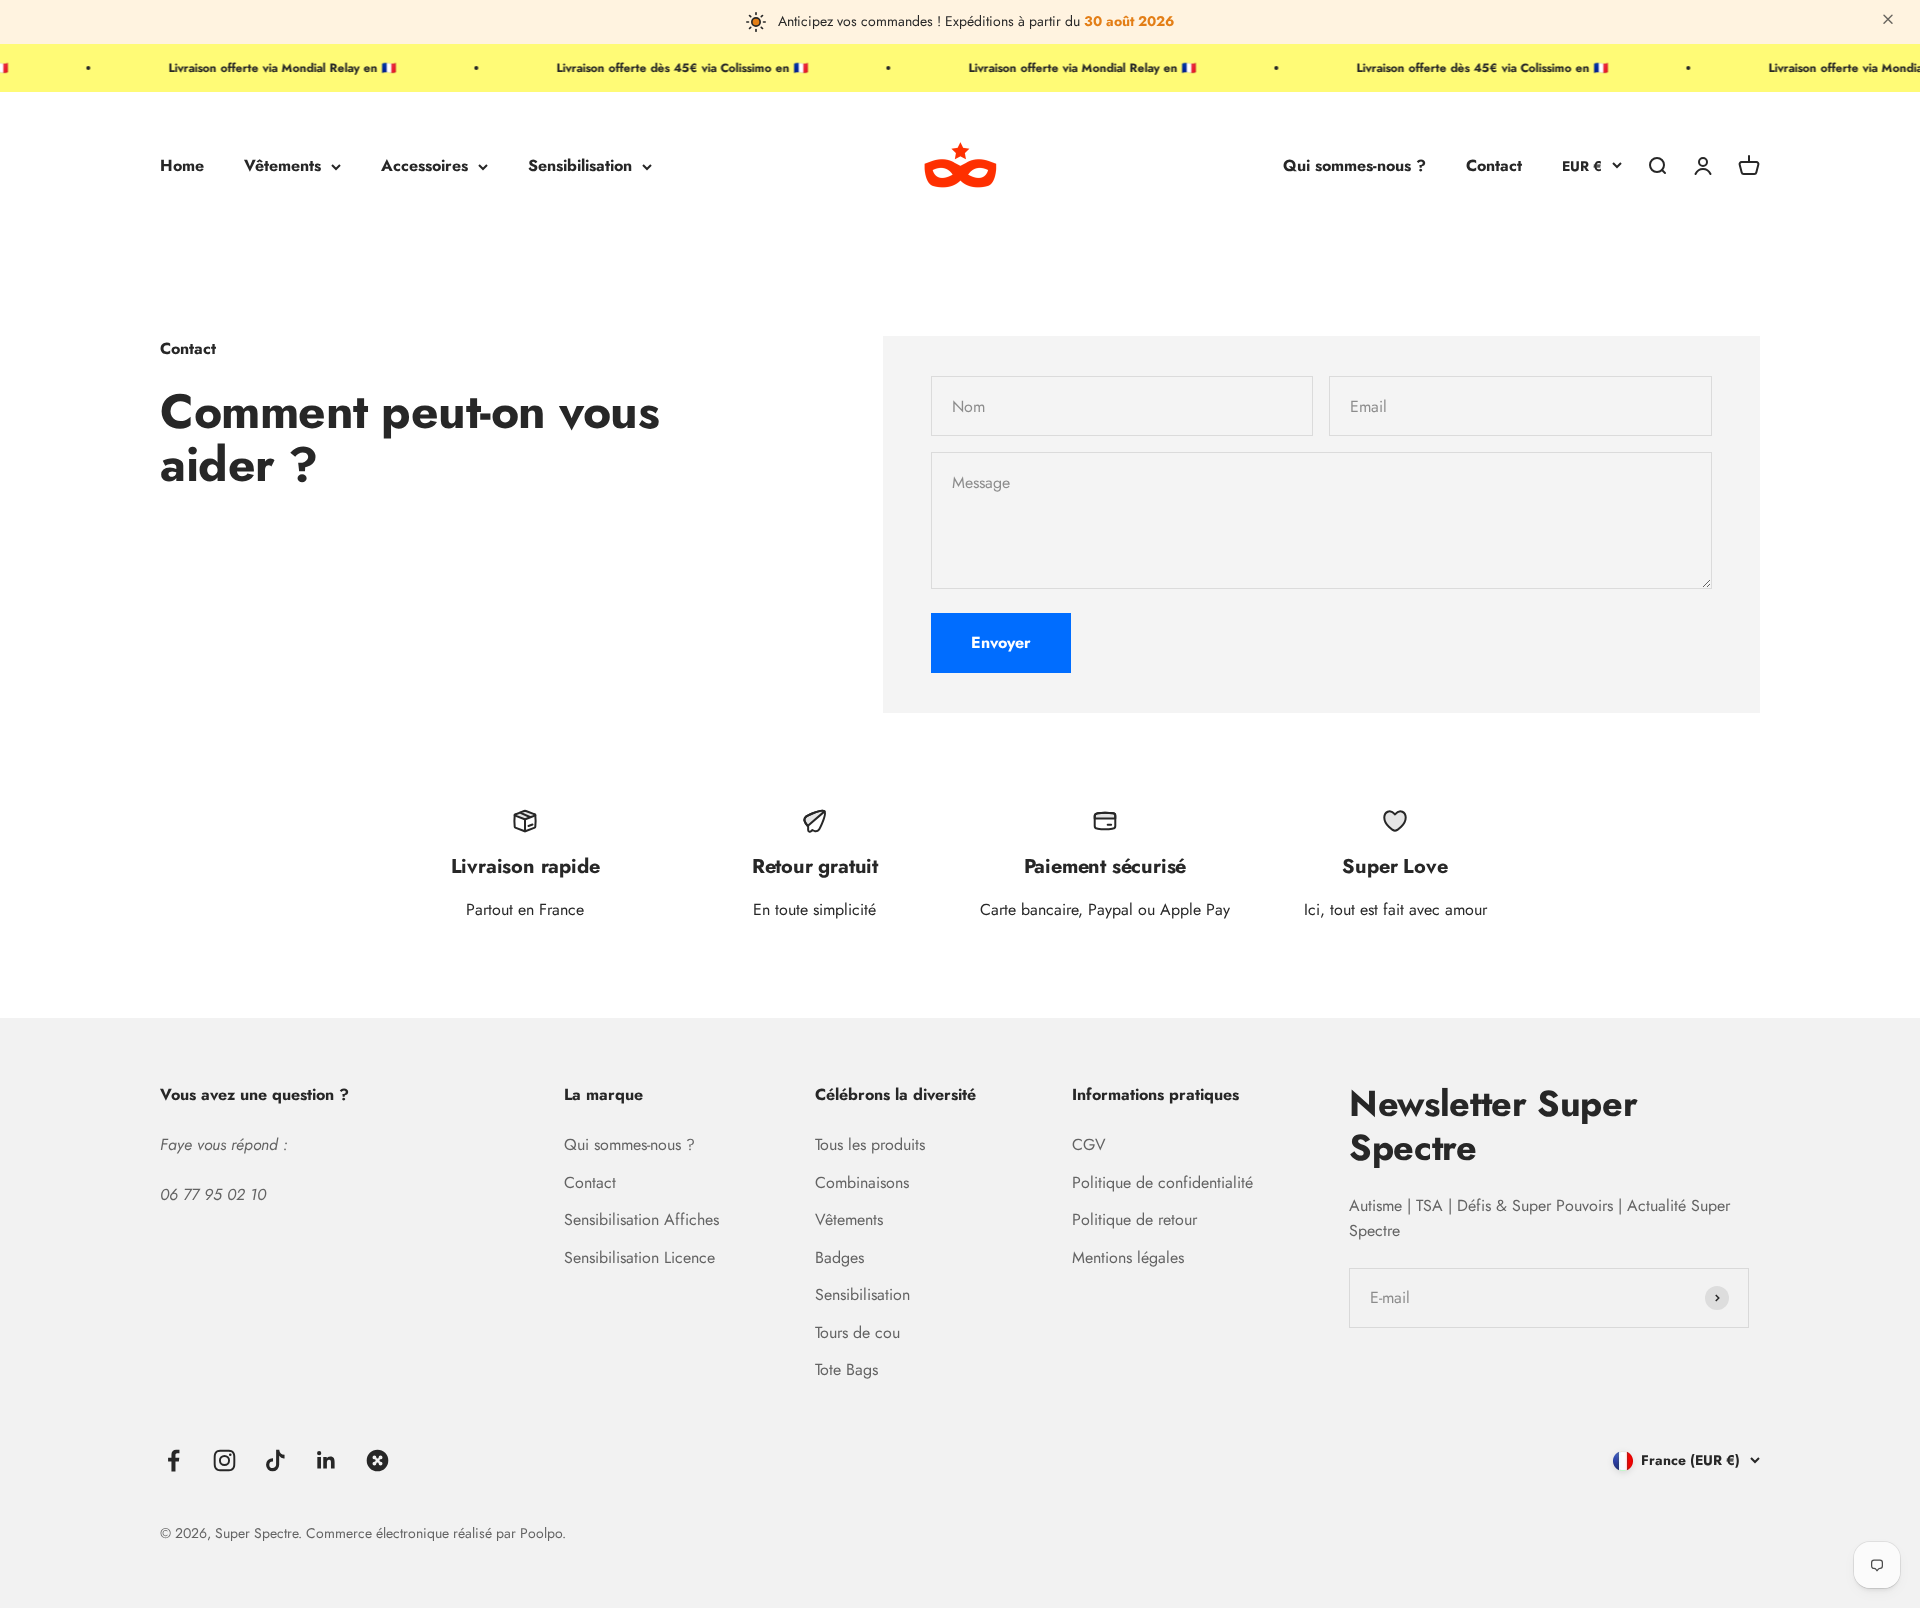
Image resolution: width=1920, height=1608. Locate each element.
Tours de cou (857, 1332)
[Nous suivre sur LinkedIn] (326, 1460)
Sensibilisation (580, 166)
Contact (1494, 166)
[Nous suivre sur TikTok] (275, 1460)
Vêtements (282, 166)
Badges (839, 1257)
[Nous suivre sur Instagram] (224, 1460)
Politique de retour (1134, 1219)
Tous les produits (870, 1144)
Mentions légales (1128, 1257)
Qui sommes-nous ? (1354, 166)
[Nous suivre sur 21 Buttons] (377, 1460)
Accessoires (424, 166)
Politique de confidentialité (1162, 1182)
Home (182, 166)
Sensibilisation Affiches (641, 1219)
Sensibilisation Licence (639, 1257)
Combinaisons (862, 1182)
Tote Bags (846, 1369)
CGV (1089, 1144)
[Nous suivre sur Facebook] (173, 1460)
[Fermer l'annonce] (1888, 22)
